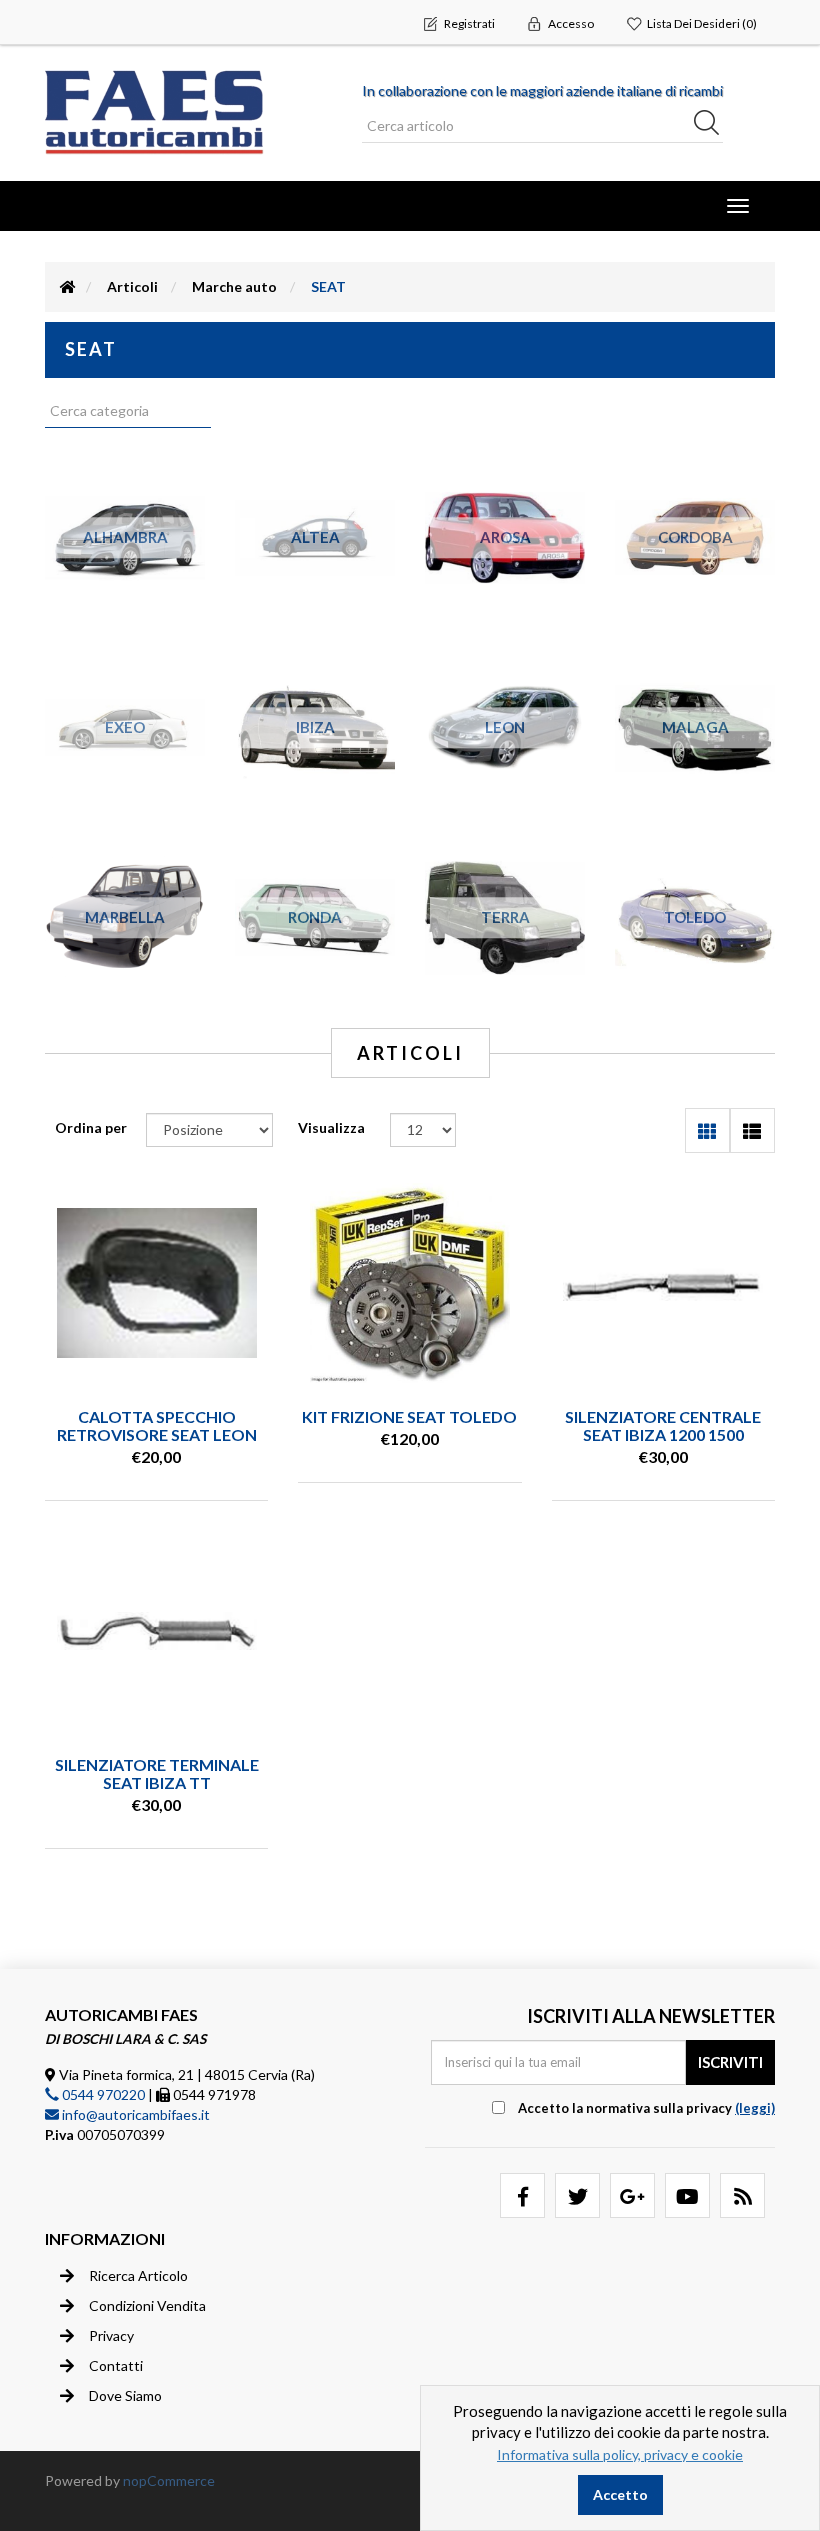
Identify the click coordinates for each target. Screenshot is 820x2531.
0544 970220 (102, 2094)
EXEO (125, 727)
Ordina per (91, 1127)
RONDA (315, 917)
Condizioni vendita (147, 2305)
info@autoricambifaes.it (134, 2114)
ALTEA (315, 537)
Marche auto (234, 286)
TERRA (505, 917)
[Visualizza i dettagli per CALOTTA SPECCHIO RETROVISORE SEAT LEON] (157, 1283)
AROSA (505, 537)
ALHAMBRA (125, 537)
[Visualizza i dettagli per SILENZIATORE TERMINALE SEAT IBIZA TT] (157, 1631)
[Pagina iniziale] (68, 286)
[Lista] (752, 1130)
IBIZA (315, 727)
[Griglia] (707, 1130)
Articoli (132, 286)
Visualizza (331, 1127)
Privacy (111, 2335)
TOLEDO (695, 917)
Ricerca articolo (138, 2275)
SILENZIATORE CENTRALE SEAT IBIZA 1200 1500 (663, 1425)
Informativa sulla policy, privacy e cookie (620, 2454)
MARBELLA (125, 917)
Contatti (116, 2365)
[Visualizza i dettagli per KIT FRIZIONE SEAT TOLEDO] (410, 1283)
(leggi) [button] (755, 2108)
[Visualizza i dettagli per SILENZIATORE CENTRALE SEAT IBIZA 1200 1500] (663, 1283)
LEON (505, 727)
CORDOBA (695, 537)
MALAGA (695, 727)
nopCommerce (169, 2480)
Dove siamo (125, 2395)
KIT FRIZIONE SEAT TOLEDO (409, 1416)
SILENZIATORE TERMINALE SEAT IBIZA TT (157, 1773)
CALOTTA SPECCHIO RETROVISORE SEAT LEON (157, 1425)
